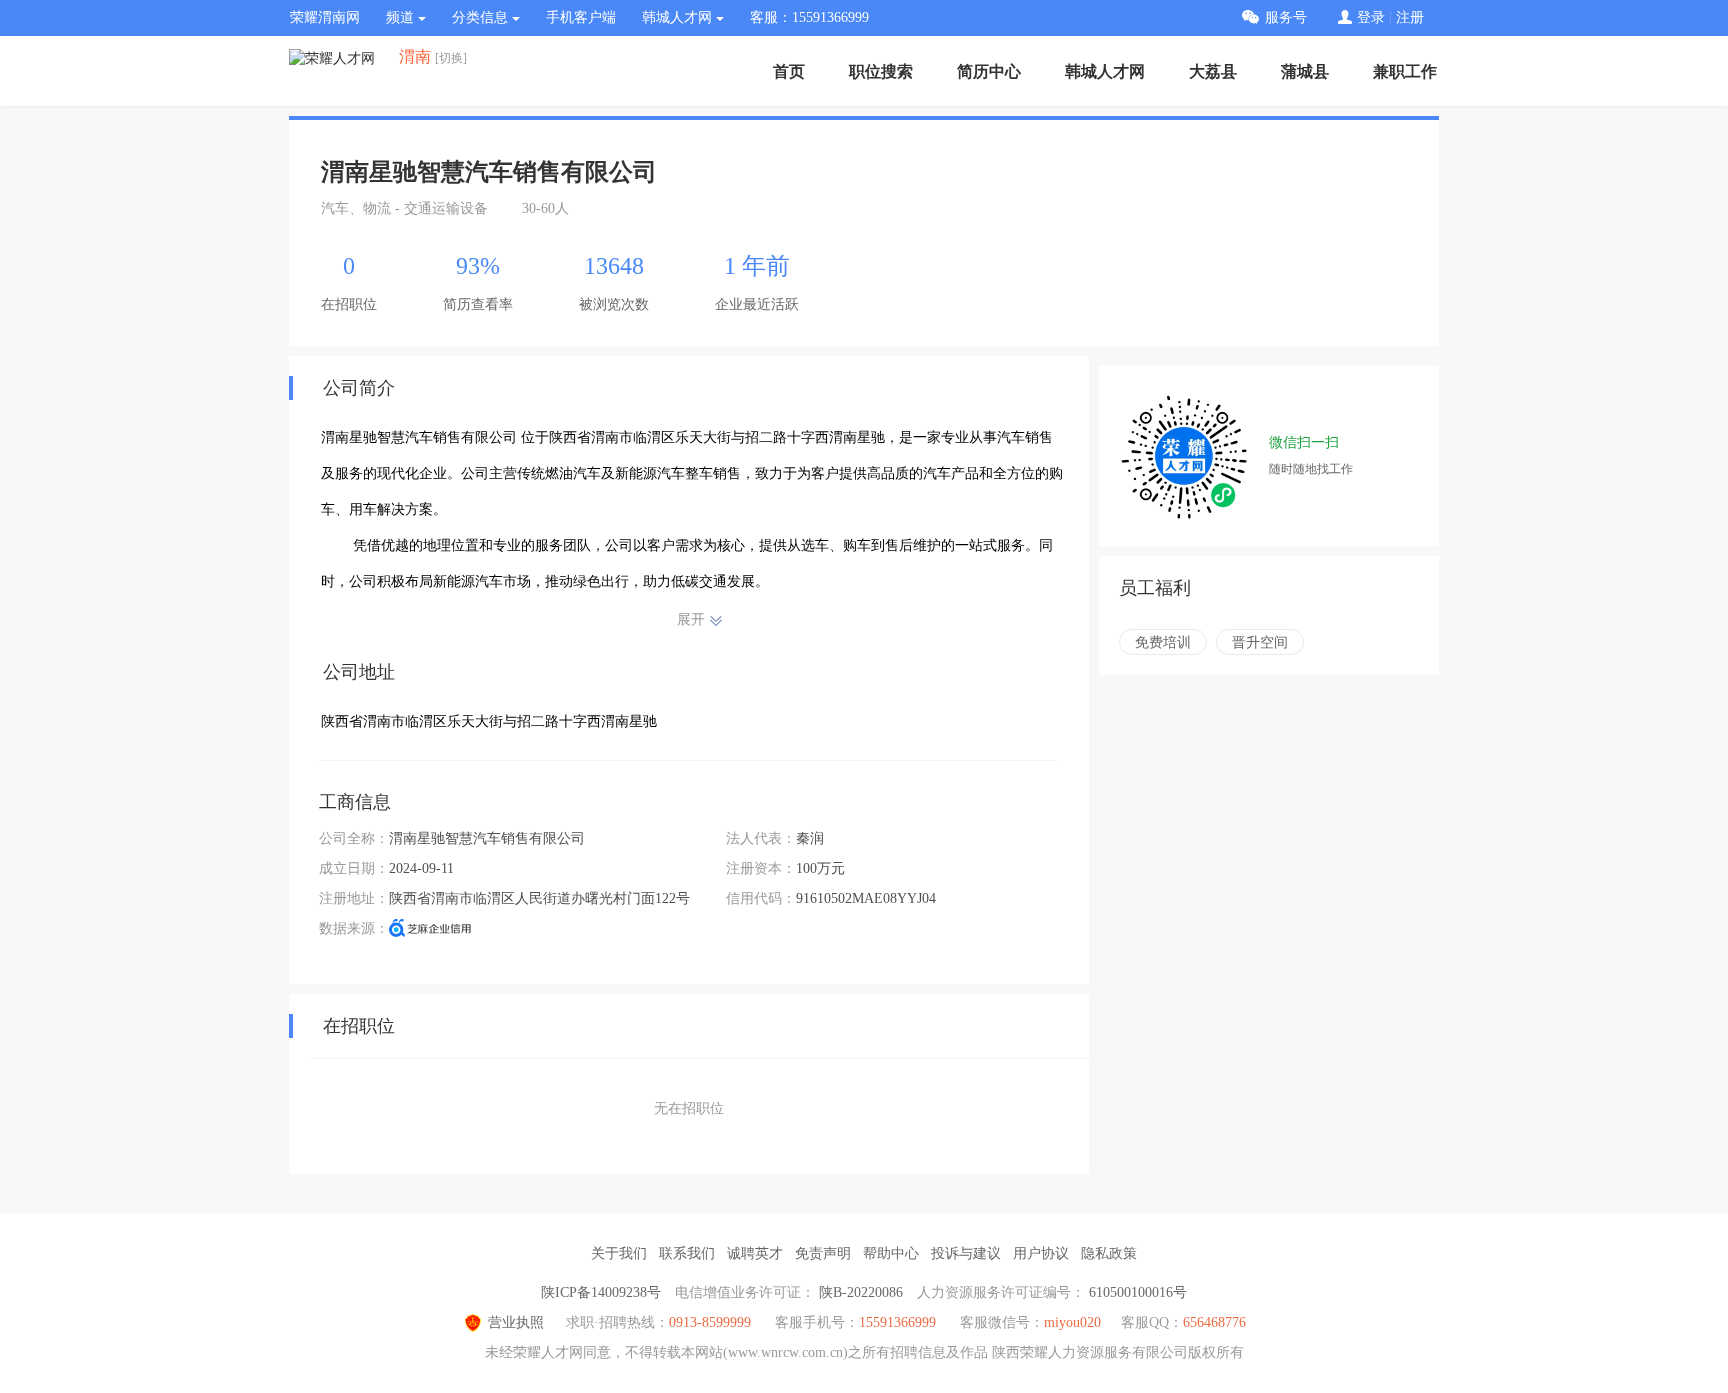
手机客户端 (581, 17)
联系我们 (687, 1253)
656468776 (1214, 1322)
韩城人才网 (1105, 71)
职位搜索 (881, 71)
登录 (1371, 17)
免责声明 (823, 1253)
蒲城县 (1305, 71)
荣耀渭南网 (325, 17)
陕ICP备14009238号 (601, 1292)
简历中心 (989, 71)
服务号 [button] (1286, 17)
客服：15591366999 (809, 17)
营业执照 (516, 1322)
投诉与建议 (966, 1253)
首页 (789, 71)
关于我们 (619, 1253)
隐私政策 (1109, 1253)
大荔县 (1213, 71)
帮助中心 (891, 1253)
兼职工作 (1405, 71)
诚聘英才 (755, 1253)
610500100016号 (1138, 1292)
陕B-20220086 (861, 1292)
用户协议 (1041, 1253)
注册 (1410, 17)
